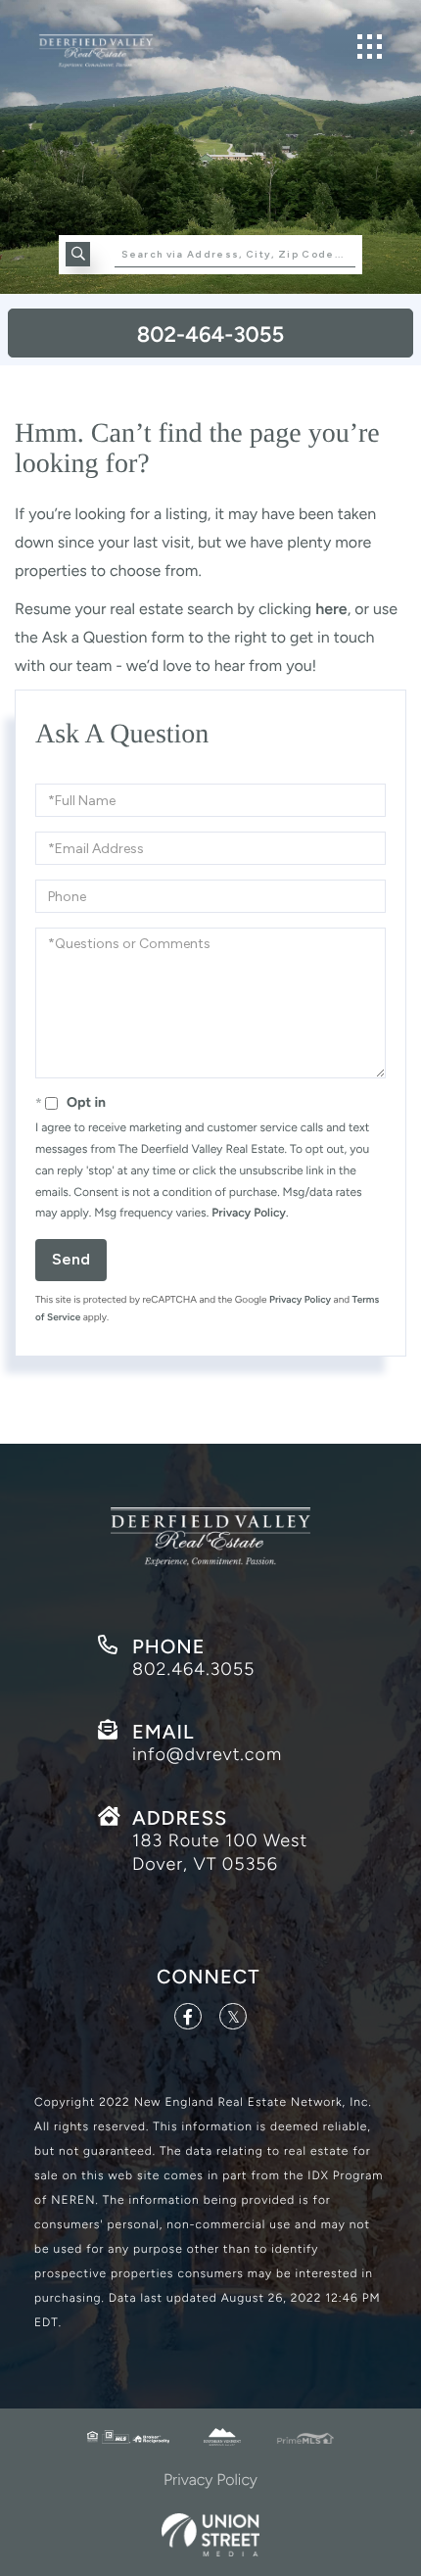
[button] (78, 254)
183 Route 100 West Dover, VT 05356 (220, 1852)
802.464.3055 (193, 1669)
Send (71, 1259)
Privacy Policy (249, 1213)
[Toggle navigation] (370, 47)
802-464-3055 (210, 334)
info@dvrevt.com (207, 1754)
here (331, 609)
